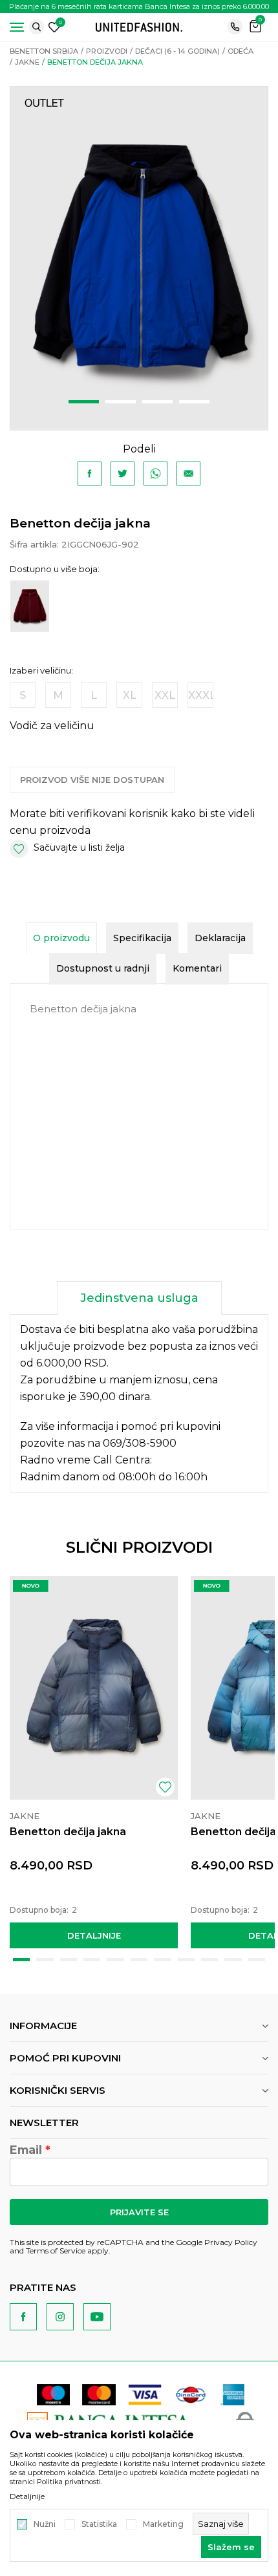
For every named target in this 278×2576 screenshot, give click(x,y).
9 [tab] (209, 1960)
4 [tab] (194, 402)
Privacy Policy (231, 2242)
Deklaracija (220, 938)
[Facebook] (90, 474)
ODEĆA (241, 51)
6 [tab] (139, 1960)
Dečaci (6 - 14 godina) (177, 51)
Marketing (163, 2524)
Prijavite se (139, 2212)
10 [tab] (233, 1960)
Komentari (197, 968)
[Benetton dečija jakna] (94, 1688)
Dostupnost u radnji (103, 968)
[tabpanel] (139, 258)
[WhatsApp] (155, 474)
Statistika (99, 2524)
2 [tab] (121, 402)
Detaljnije (94, 1935)
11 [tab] (257, 1960)
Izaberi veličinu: (41, 671)
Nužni (45, 2524)
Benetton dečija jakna (68, 1832)
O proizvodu (61, 938)
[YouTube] (97, 2317)
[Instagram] (60, 2317)
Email (26, 2150)
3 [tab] (157, 402)
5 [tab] (115, 1960)
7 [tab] (162, 1960)
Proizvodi (107, 51)
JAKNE (27, 62)
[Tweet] (123, 474)
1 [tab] (84, 402)
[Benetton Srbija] (139, 26)
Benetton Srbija (44, 51)
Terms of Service (56, 2251)
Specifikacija (142, 938)
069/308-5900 (140, 1443)
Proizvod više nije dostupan (92, 780)
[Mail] (188, 474)
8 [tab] (186, 1960)
